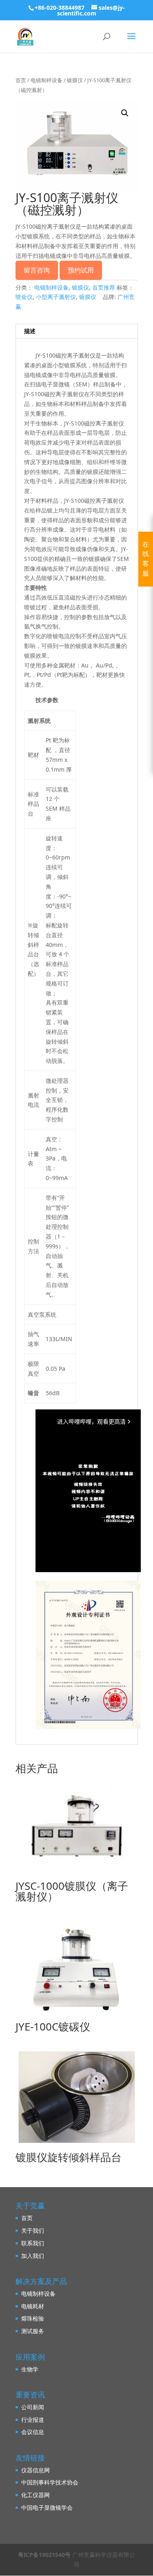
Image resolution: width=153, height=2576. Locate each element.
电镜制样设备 (47, 80)
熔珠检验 (33, 2318)
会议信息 (33, 2432)
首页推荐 (104, 287)
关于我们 (33, 2230)
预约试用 (81, 270)
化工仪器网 (35, 2495)
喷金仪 (24, 297)
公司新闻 (33, 2407)
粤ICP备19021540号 (44, 2555)
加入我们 (33, 2256)
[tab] (77, 331)
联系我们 (33, 2243)
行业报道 (33, 2420)
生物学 (30, 2369)
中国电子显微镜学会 (47, 2507)
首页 (21, 80)
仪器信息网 (35, 2470)
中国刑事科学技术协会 (50, 2482)
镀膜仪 (75, 80)
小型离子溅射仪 (56, 297)
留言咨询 (37, 270)
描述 (30, 331)
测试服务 (33, 2331)
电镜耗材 (33, 2306)
